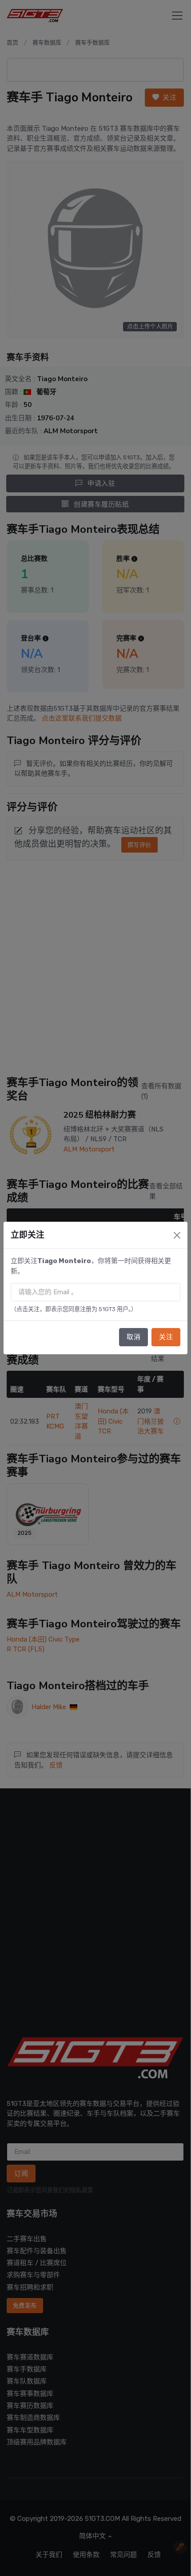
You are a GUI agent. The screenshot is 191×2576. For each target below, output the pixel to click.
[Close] (177, 1235)
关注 (166, 1337)
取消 (133, 1337)
